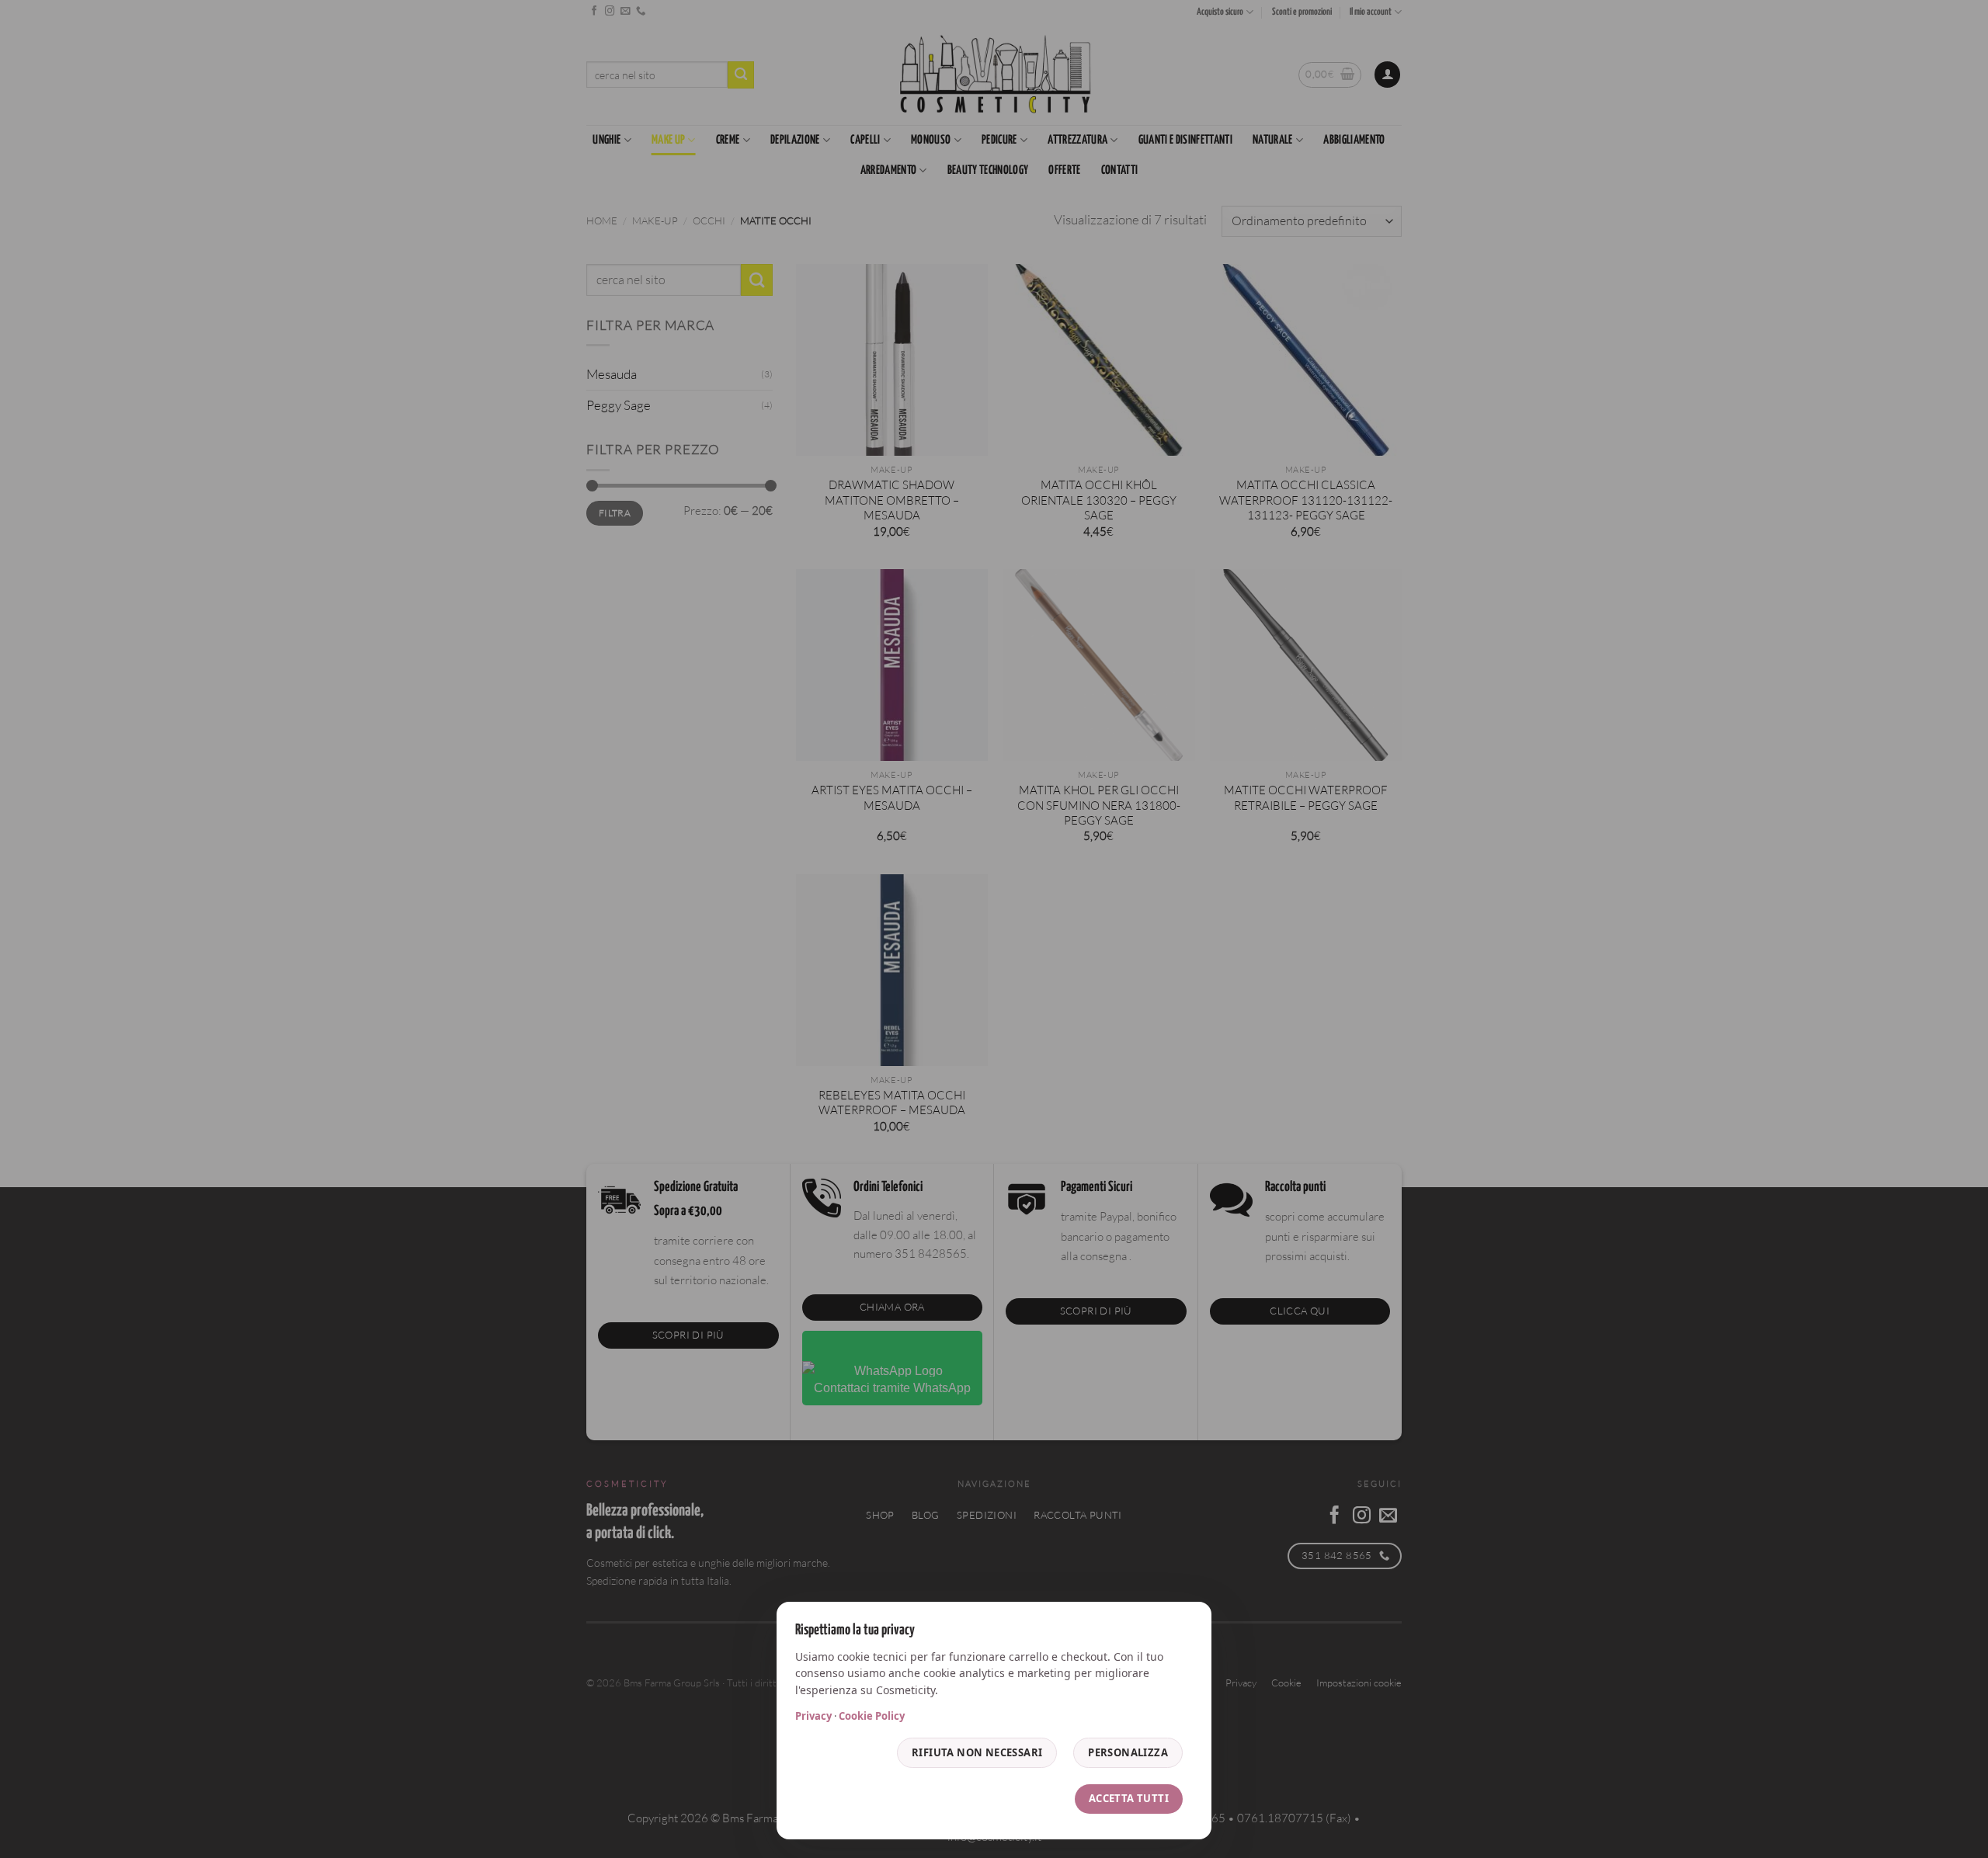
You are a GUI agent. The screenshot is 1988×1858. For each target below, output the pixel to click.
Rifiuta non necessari (977, 1752)
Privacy (813, 1716)
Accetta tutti (1129, 1798)
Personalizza (1128, 1752)
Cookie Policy (872, 1716)
